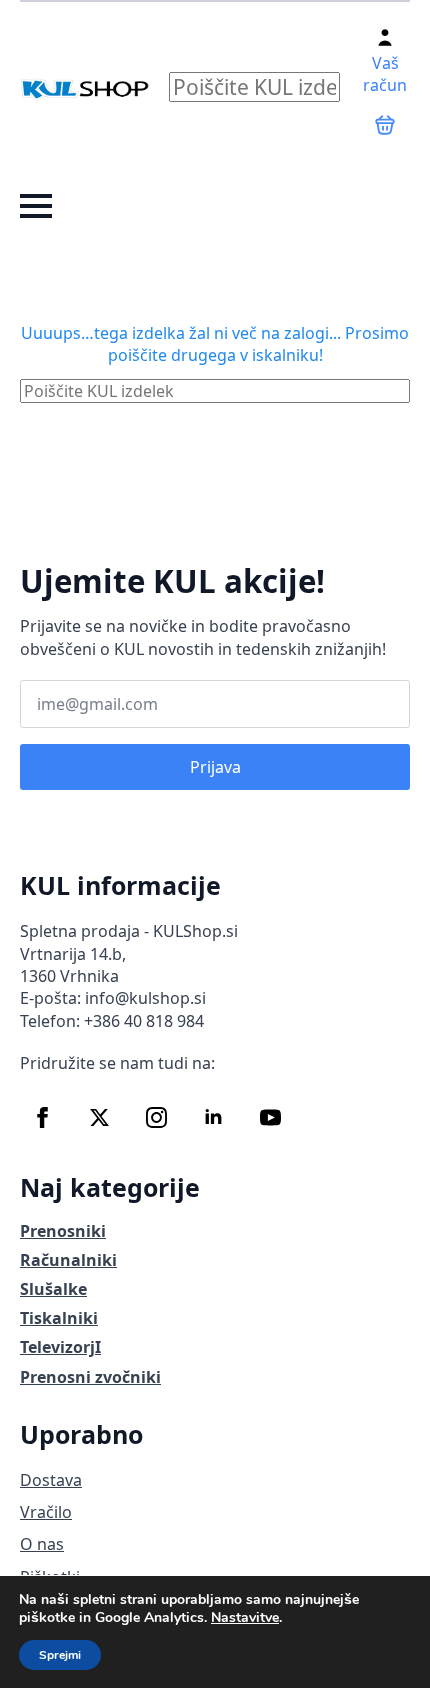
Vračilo (46, 1512)
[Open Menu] (36, 206)
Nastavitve (245, 1618)
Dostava (51, 1480)
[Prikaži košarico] (385, 125)
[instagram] (156, 1117)
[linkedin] (213, 1117)
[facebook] (42, 1117)
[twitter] (99, 1117)
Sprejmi (60, 1655)
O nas (42, 1544)
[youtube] (270, 1117)
